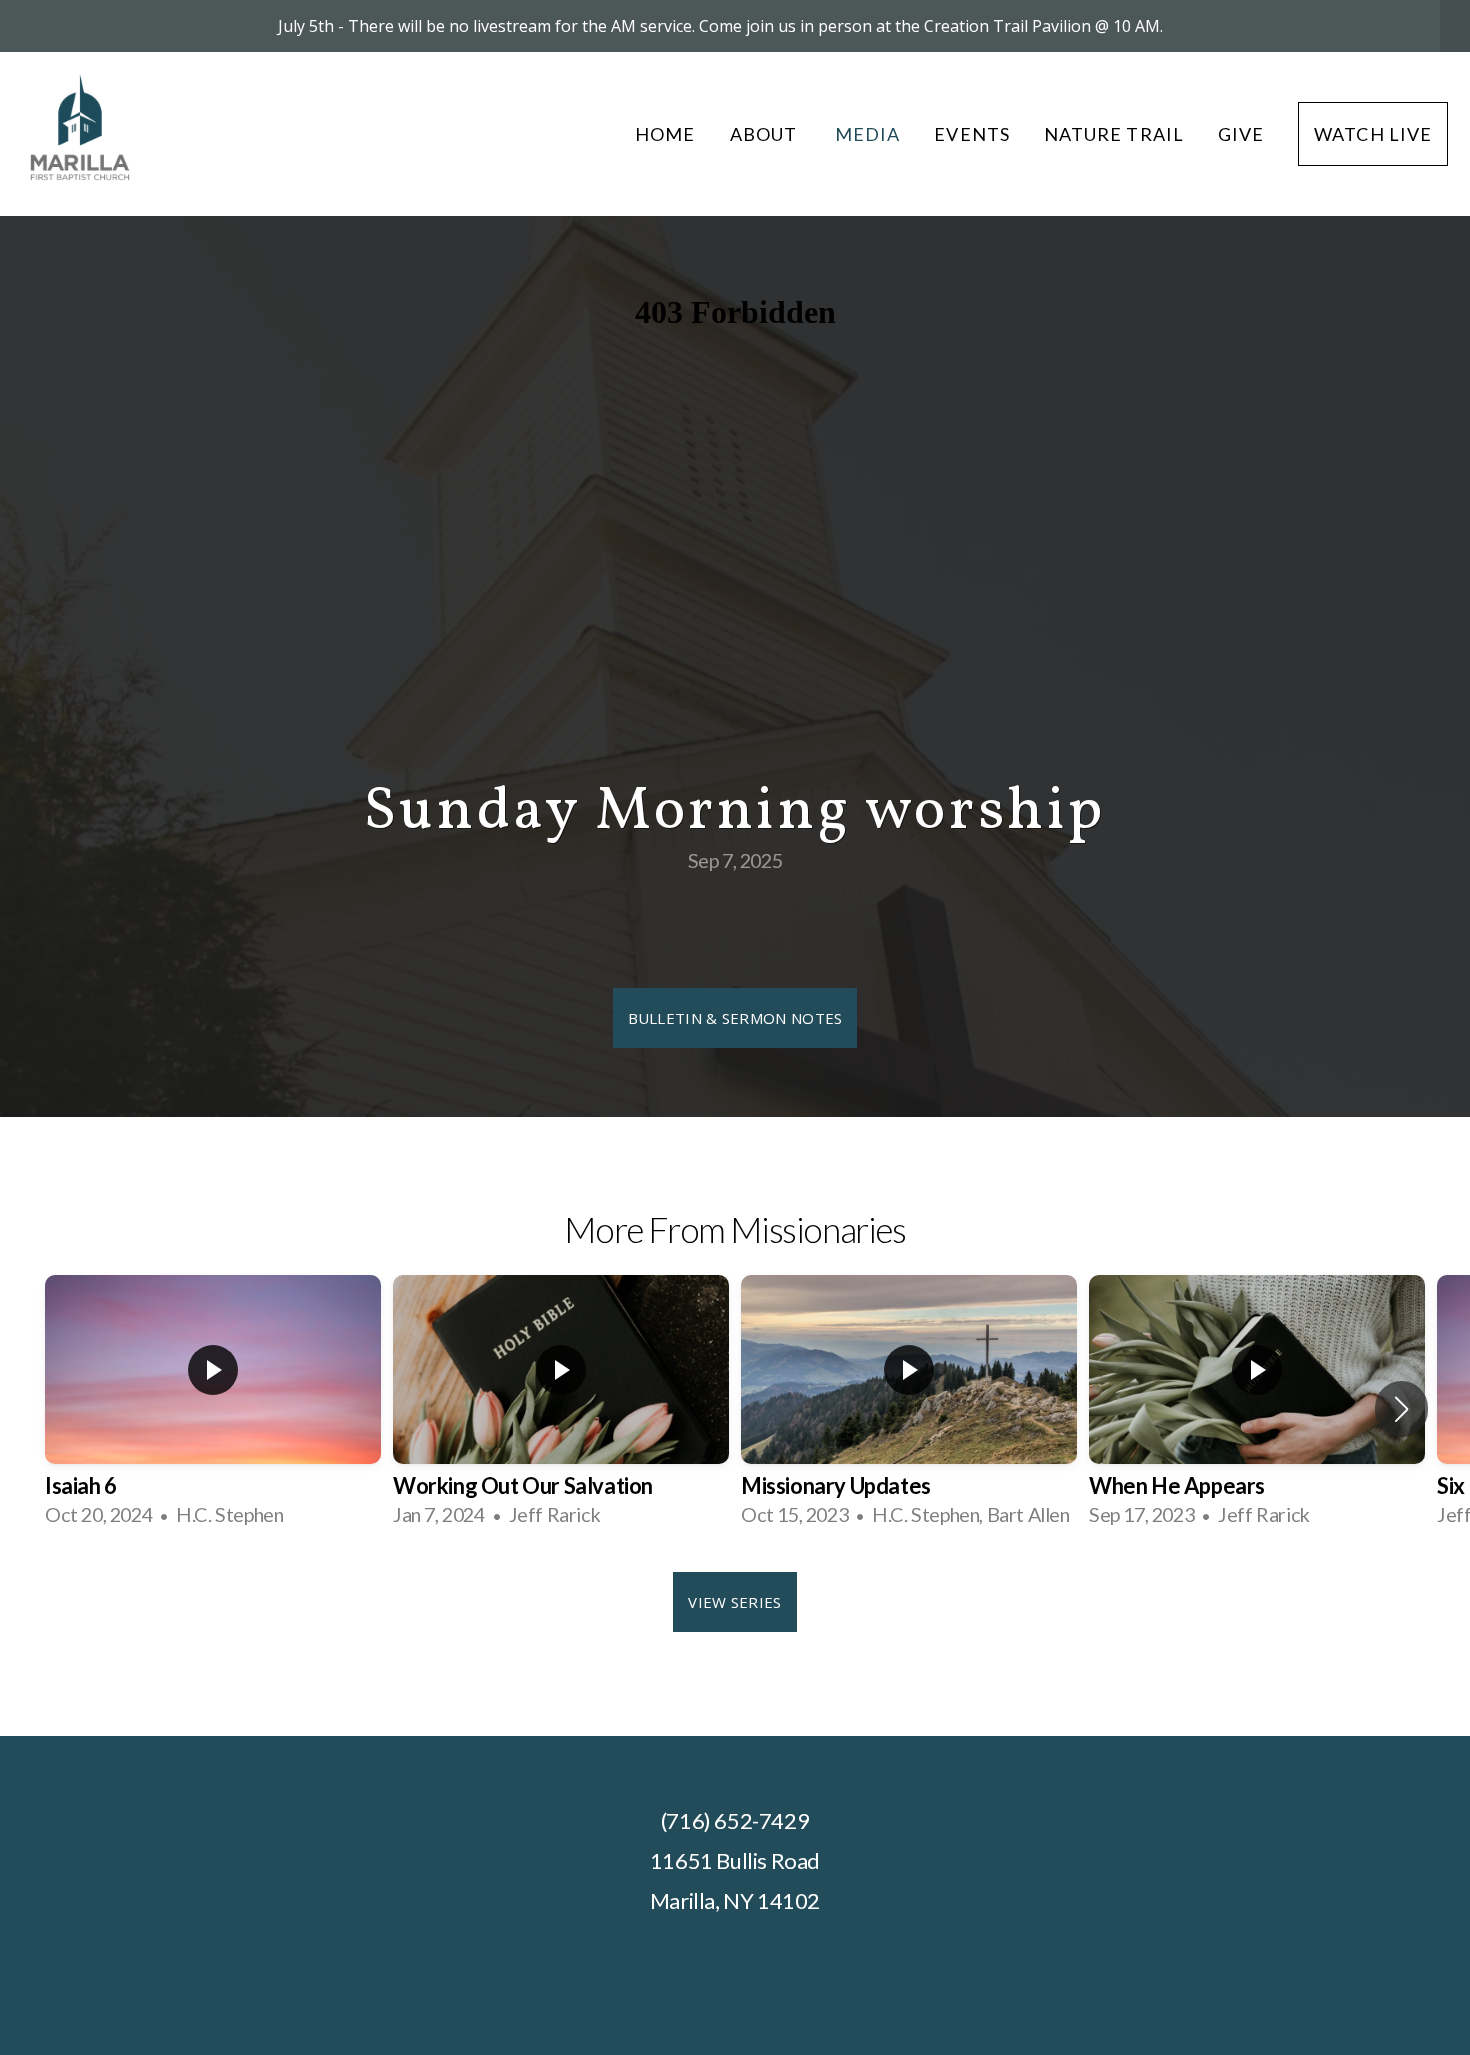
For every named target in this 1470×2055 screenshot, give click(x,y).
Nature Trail (1114, 134)
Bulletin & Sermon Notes (735, 1018)
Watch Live (1373, 134)
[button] (1401, 1409)
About (765, 134)
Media (867, 134)
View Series (734, 1602)
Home (665, 134)
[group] (213, 1408)
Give (1241, 134)
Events (971, 134)
